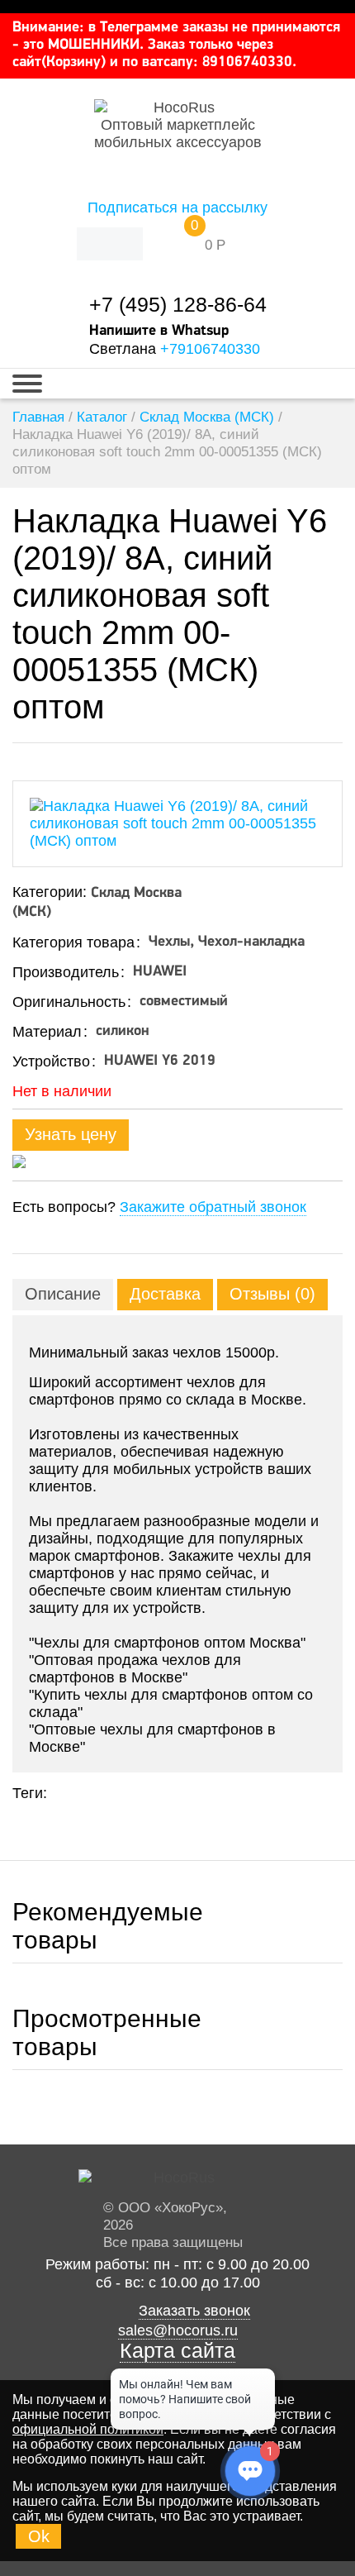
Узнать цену (71, 1134)
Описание (63, 1294)
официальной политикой (88, 2429)
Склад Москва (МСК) (207, 417)
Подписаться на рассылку (177, 208)
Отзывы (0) (272, 1294)
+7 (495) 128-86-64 (178, 305)
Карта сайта (177, 2351)
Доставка (165, 1294)
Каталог (102, 417)
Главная (38, 417)
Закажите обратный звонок (213, 1207)
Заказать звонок (194, 2311)
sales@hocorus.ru (178, 2330)
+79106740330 (210, 349)
